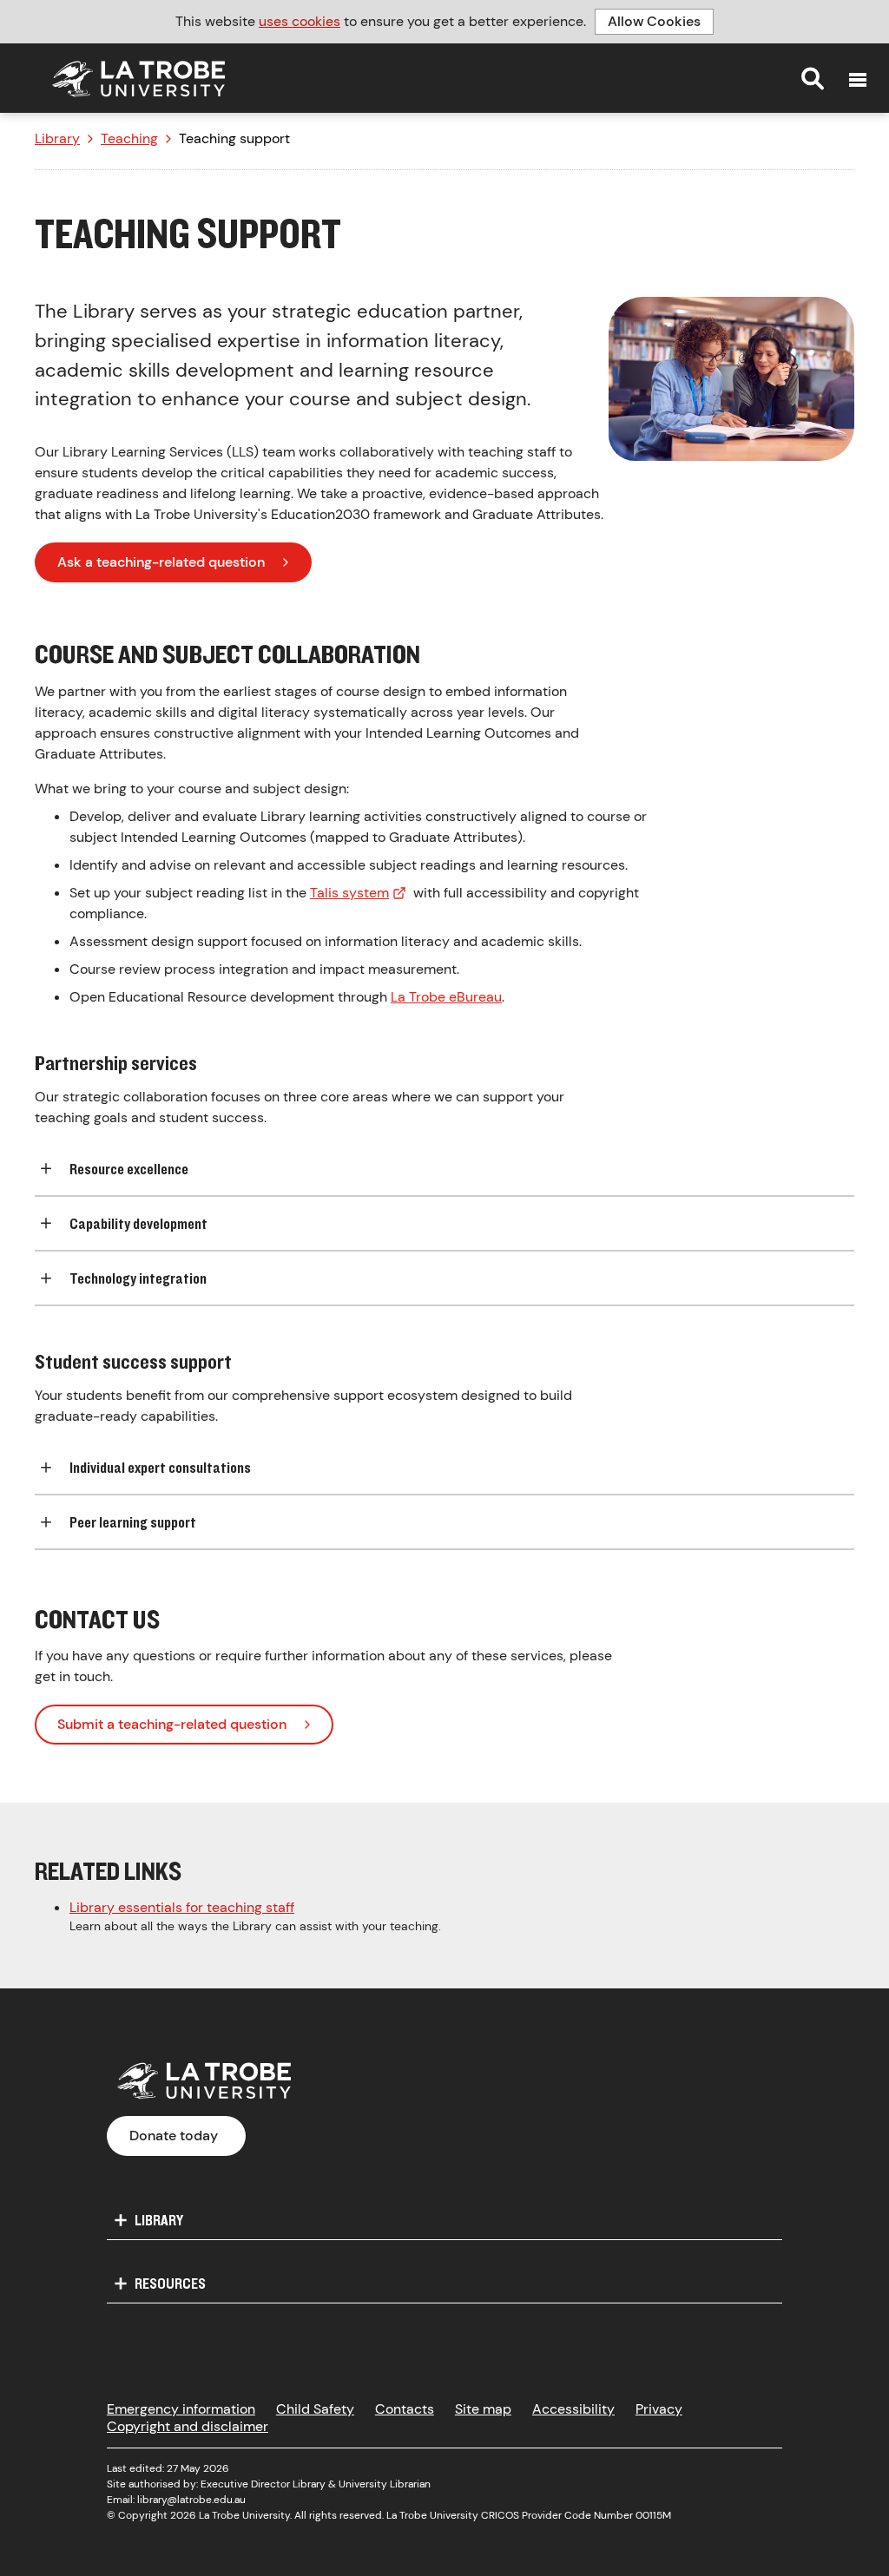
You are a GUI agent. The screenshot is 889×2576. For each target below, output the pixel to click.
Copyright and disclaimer (188, 2426)
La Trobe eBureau (446, 997)
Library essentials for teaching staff (182, 1907)
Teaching (129, 139)
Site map (483, 2409)
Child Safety (315, 2409)
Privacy (659, 2409)
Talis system (349, 893)
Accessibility (573, 2409)
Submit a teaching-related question (172, 1724)
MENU (858, 80)
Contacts (405, 2409)
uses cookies (300, 21)
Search (813, 78)
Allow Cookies (654, 21)
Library (57, 139)
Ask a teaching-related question (161, 562)
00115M (653, 2515)
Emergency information (181, 2409)
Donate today (174, 2136)
